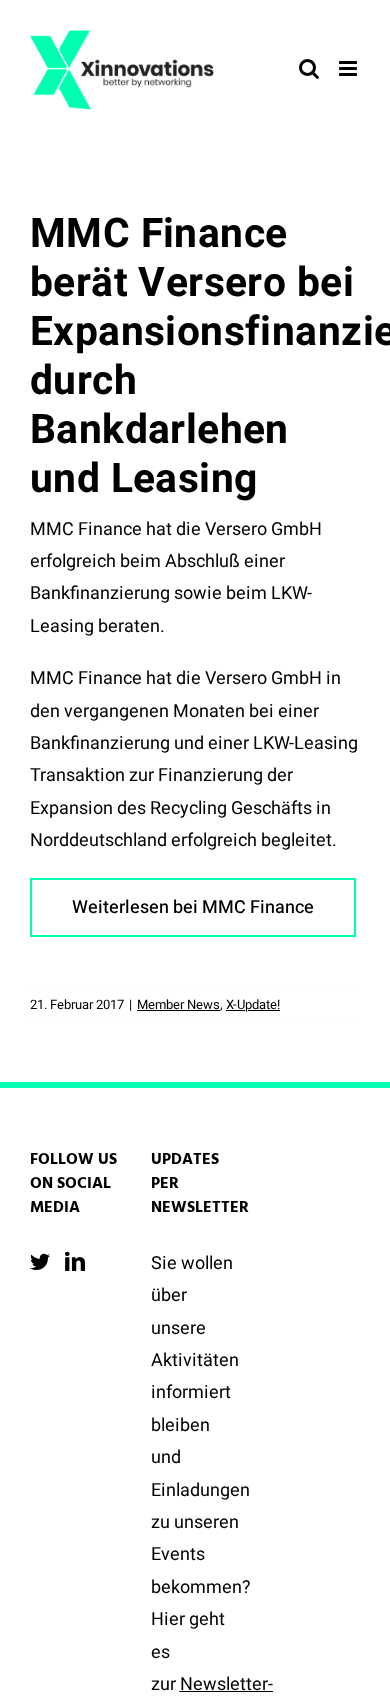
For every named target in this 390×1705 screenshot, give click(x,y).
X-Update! (253, 1004)
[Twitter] (40, 1262)
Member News (178, 1004)
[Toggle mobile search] (309, 68)
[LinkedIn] (75, 1262)
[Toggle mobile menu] (349, 68)
